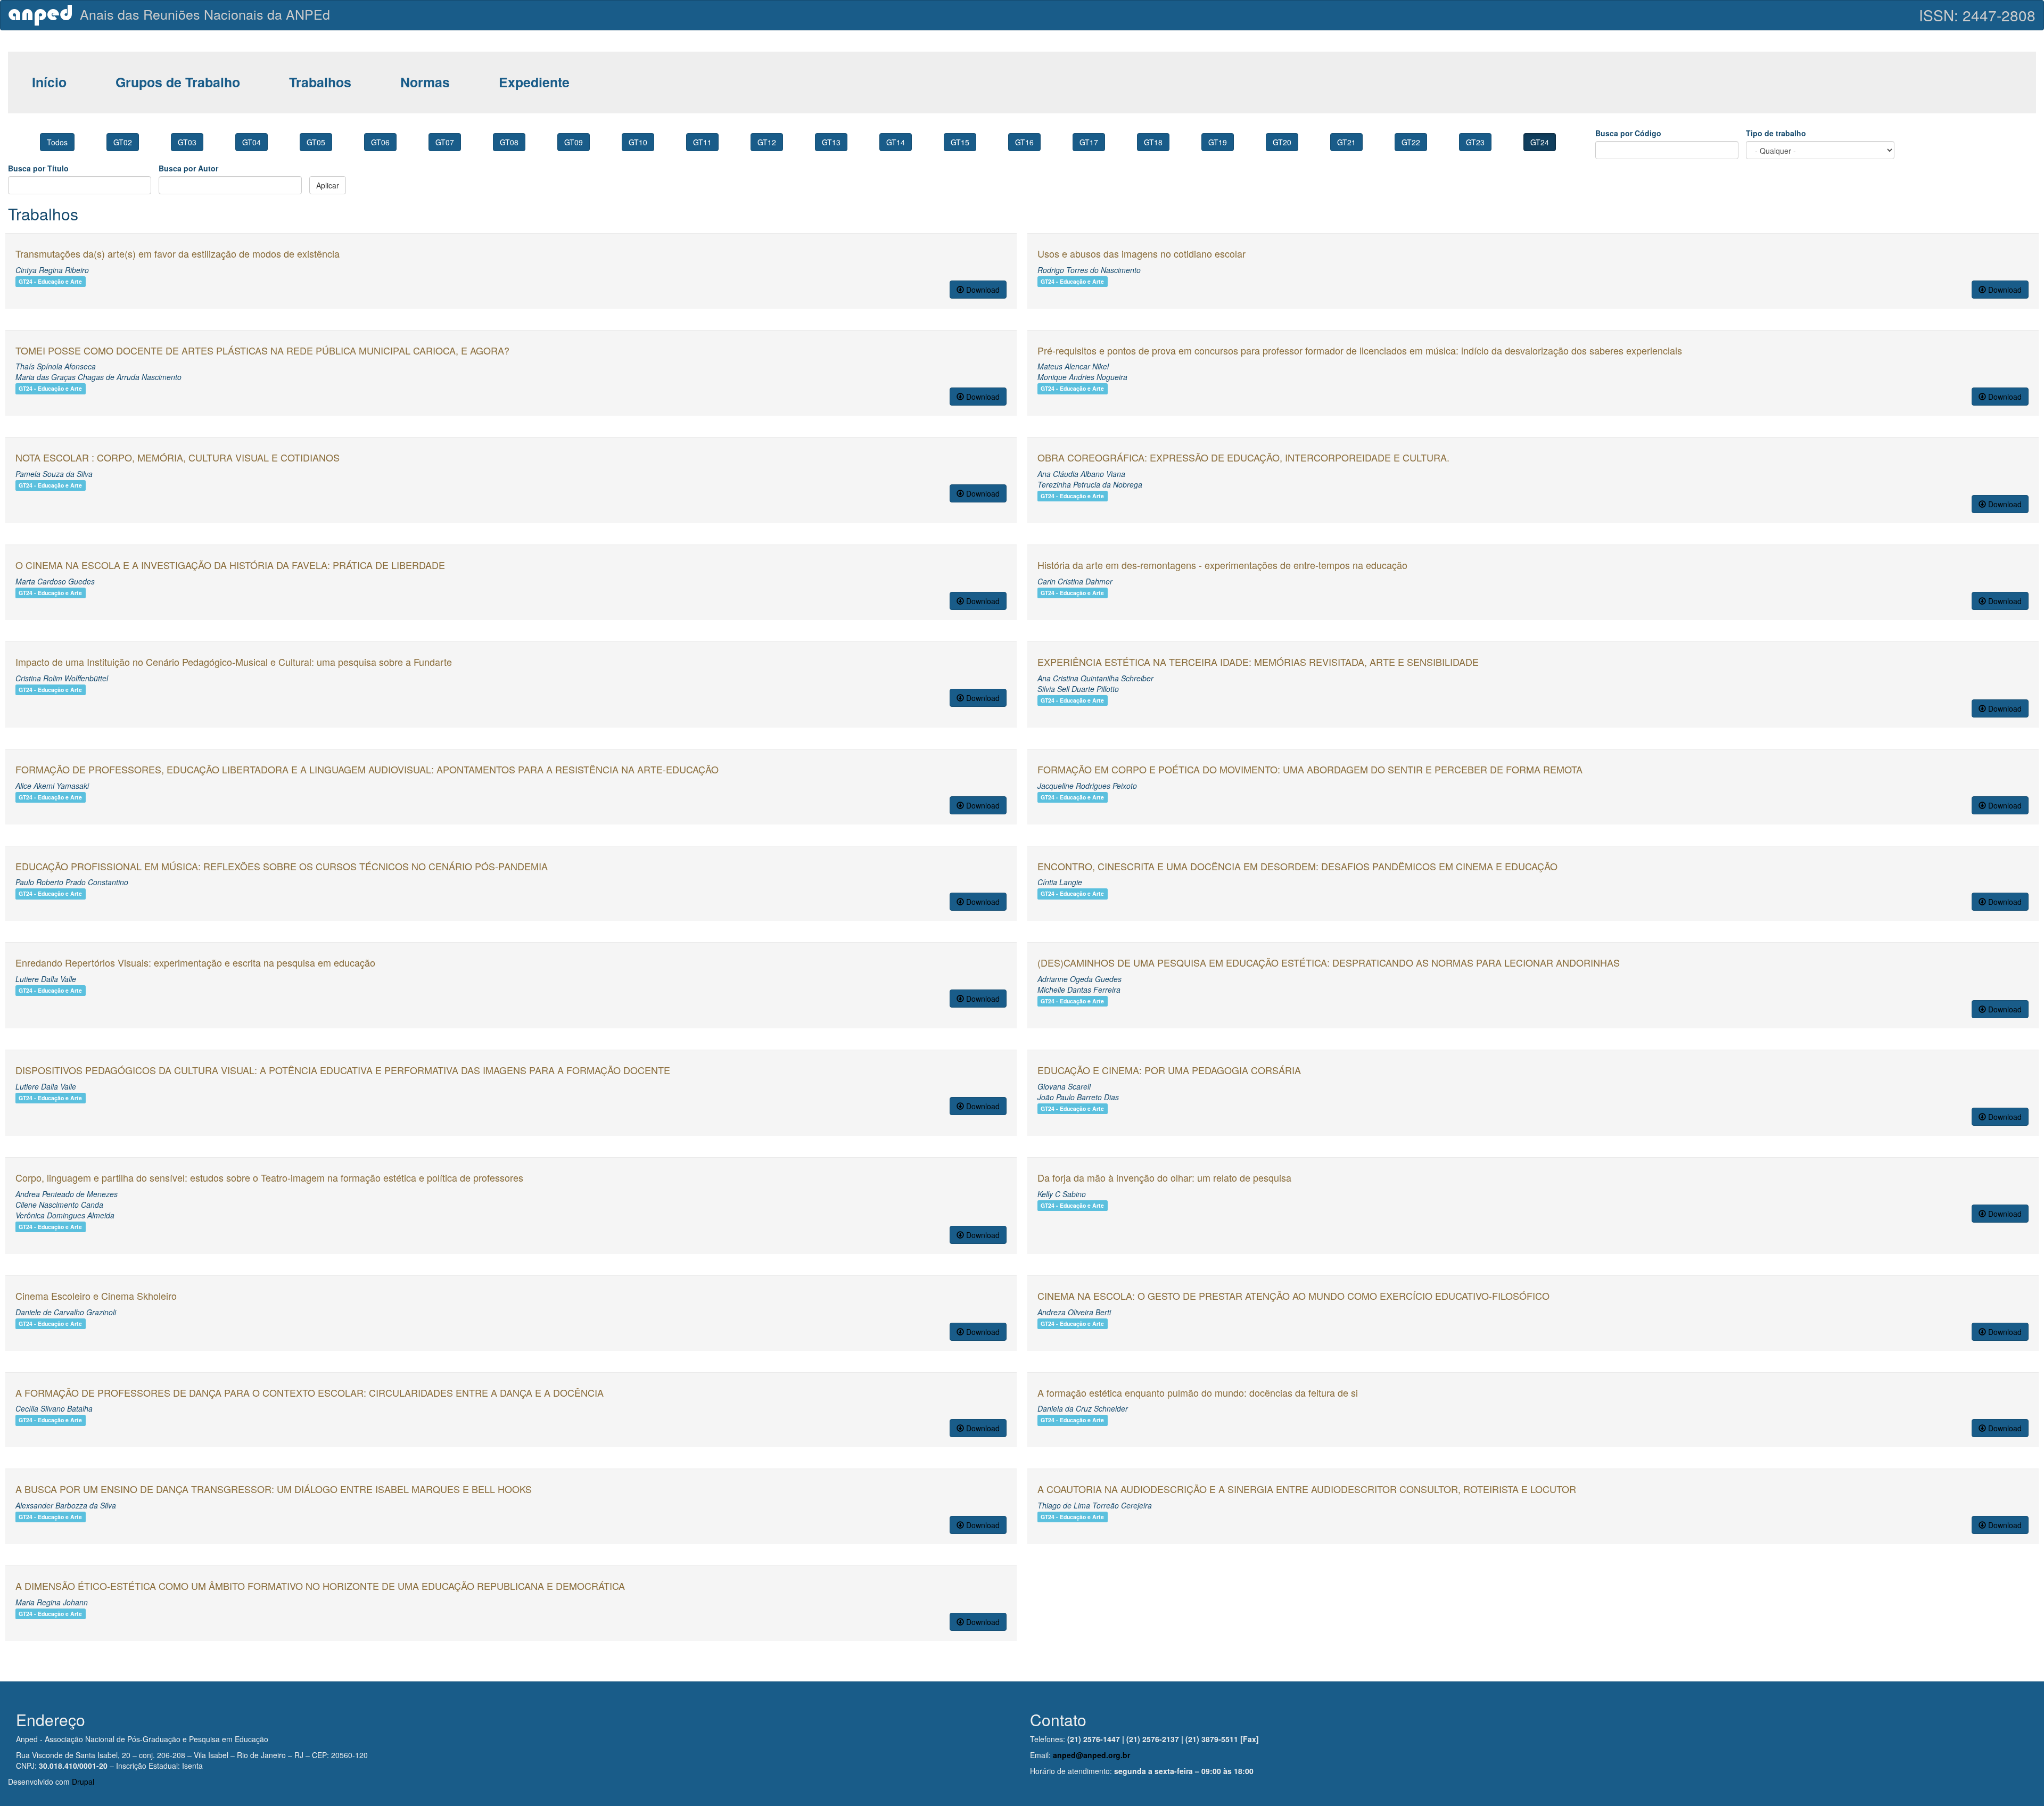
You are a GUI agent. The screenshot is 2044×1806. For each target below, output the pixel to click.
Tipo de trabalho (1776, 133)
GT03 (187, 142)
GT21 (1346, 142)
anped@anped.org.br (1091, 1755)
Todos (57, 142)
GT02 (123, 142)
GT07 (445, 142)
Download (982, 290)
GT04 (252, 142)
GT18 (1153, 142)
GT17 (1089, 142)
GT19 (1218, 142)
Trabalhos (320, 82)
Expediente (534, 82)
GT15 (960, 142)
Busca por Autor (188, 168)
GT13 (831, 142)
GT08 (509, 142)
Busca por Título (38, 168)
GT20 (1282, 142)
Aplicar (328, 185)
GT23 (1475, 142)
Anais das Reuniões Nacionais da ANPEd (205, 14)
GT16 (1024, 142)
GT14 (896, 142)
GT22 (1411, 142)
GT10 (638, 142)
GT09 (574, 142)
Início (49, 82)
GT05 (316, 142)
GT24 (1540, 142)
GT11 (702, 142)
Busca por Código (1628, 133)
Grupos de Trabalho (178, 82)
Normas (425, 82)
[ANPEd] (44, 15)
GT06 (380, 142)
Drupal (83, 1782)
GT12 (767, 142)
